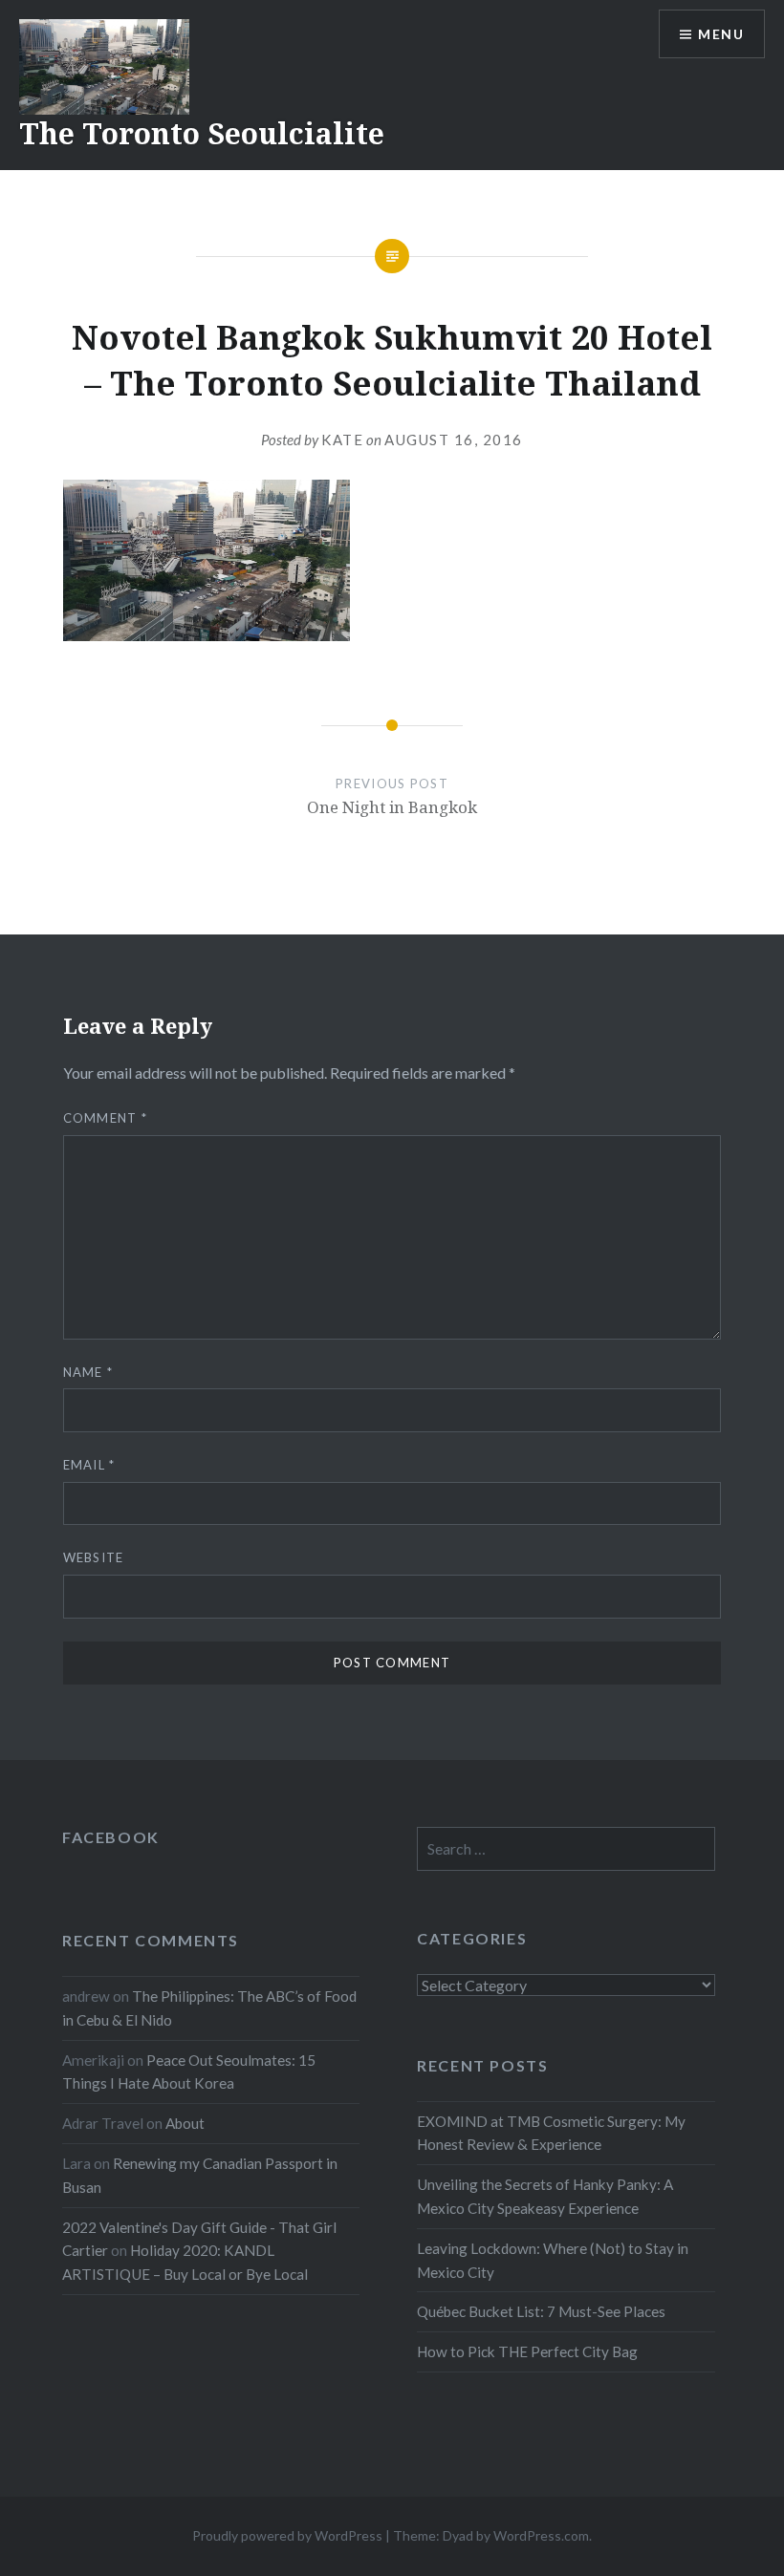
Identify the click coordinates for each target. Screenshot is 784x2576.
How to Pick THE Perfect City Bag (527, 2351)
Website (94, 1557)
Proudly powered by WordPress (287, 2535)
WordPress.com (541, 2535)
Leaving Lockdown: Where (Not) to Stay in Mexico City (553, 2260)
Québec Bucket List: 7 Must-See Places (541, 2311)
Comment (106, 1118)
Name (88, 1372)
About (185, 2123)
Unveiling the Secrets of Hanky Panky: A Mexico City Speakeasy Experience (545, 2196)
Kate (342, 440)
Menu (721, 34)
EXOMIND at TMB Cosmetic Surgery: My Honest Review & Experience (551, 2133)
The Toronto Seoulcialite (202, 133)
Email (89, 1465)
